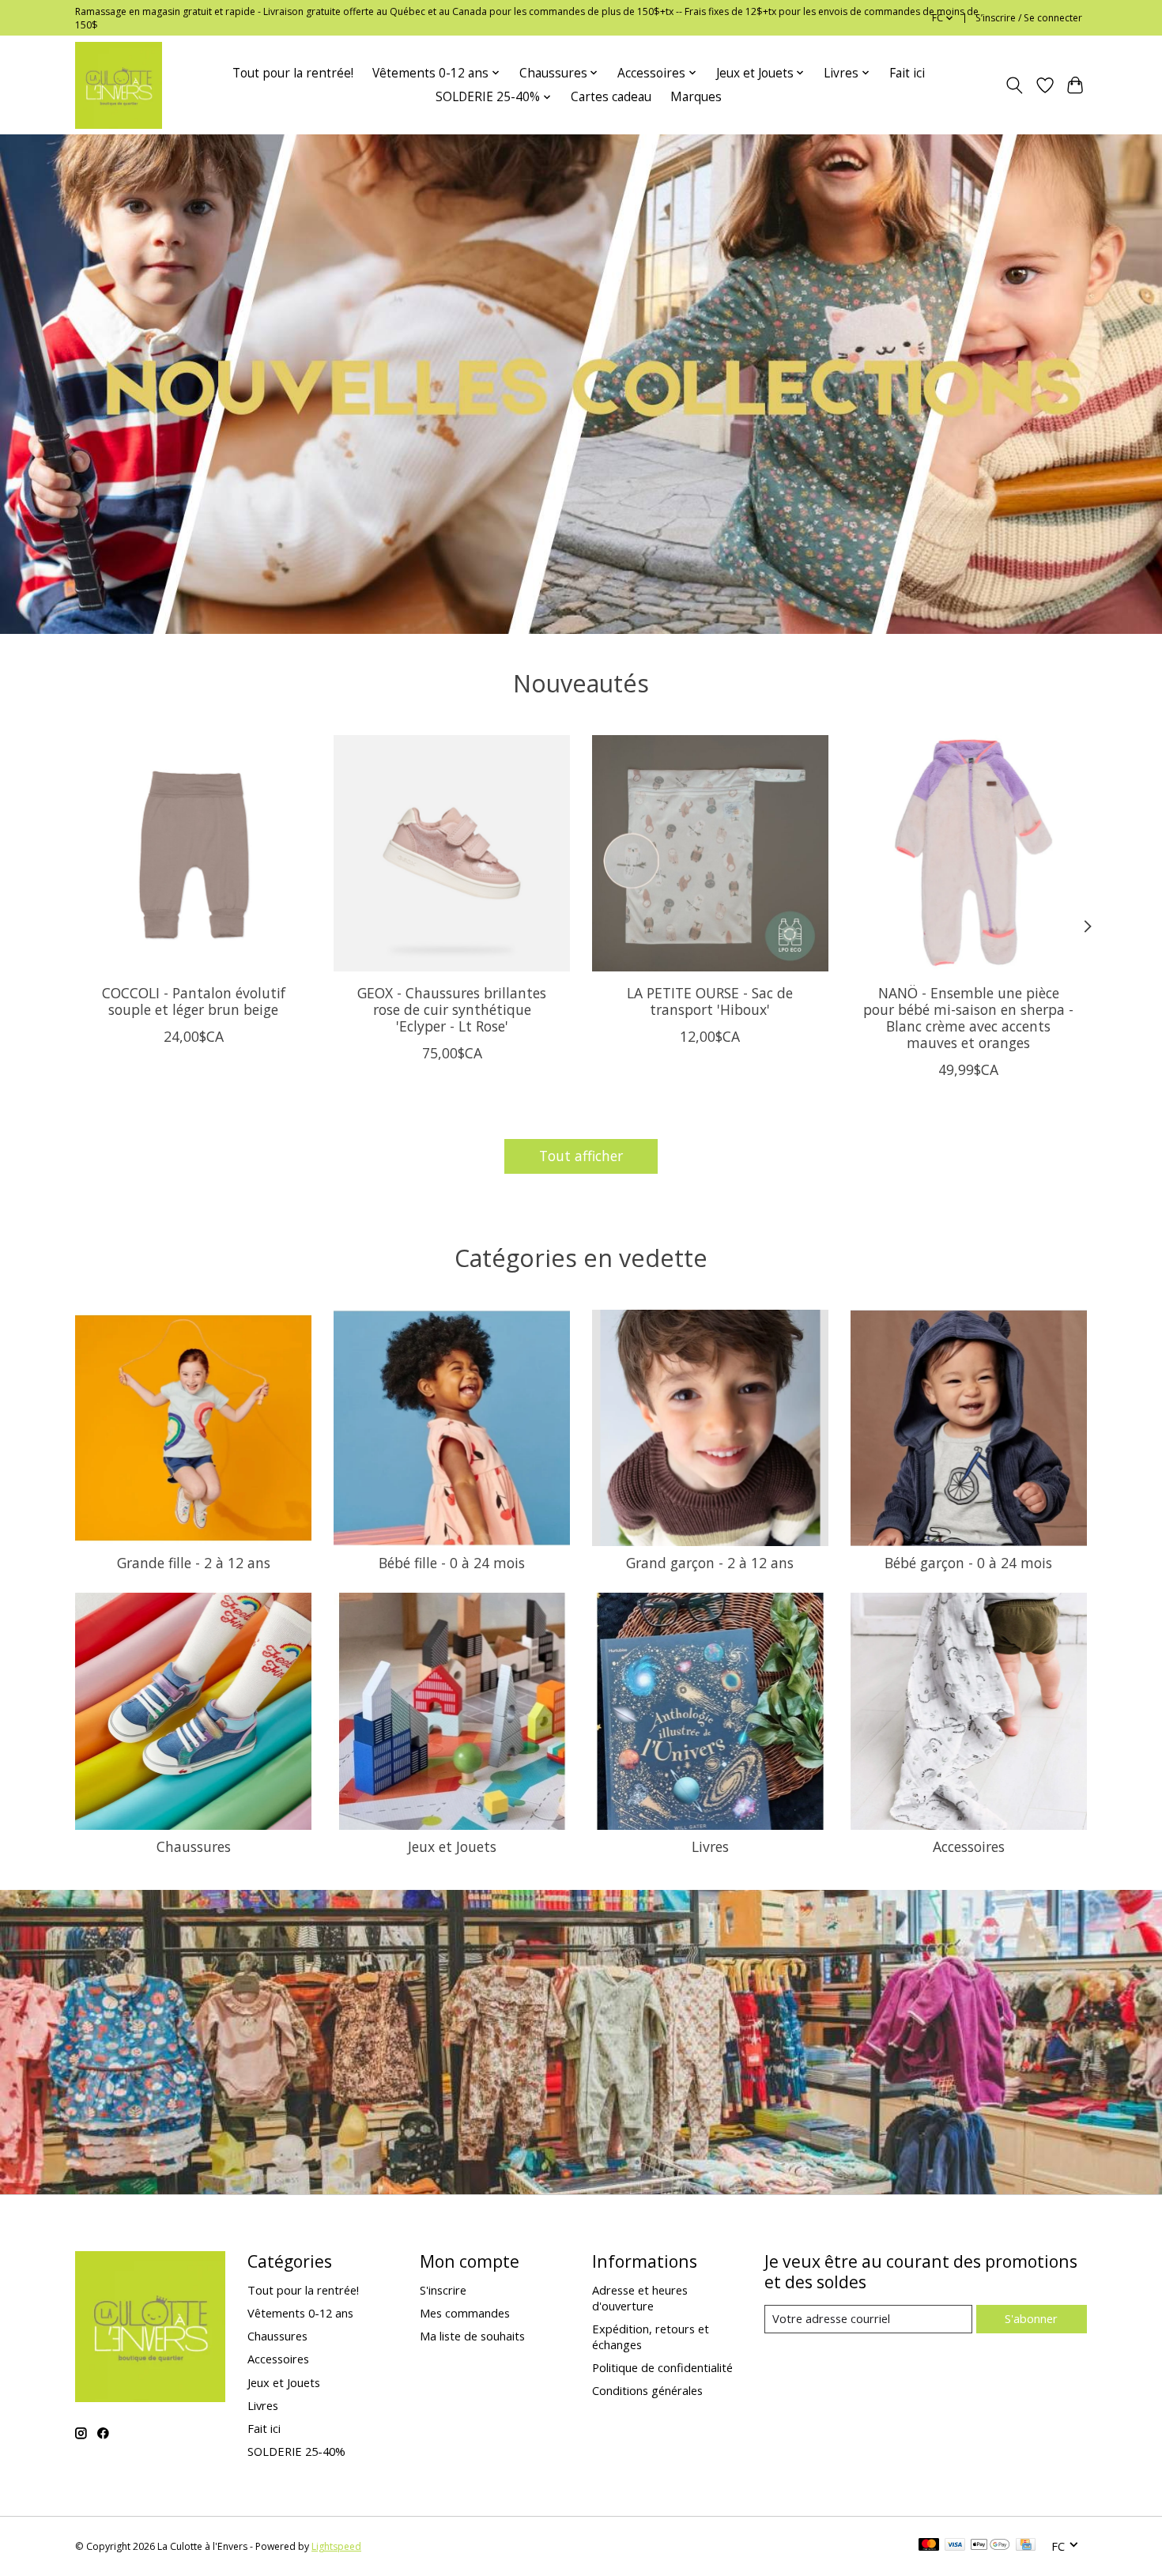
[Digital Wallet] (990, 2546)
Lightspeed (336, 2546)
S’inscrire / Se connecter (1029, 18)
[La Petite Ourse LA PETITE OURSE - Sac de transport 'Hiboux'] (710, 853)
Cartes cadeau (611, 97)
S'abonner (1031, 2318)
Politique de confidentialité (662, 2367)
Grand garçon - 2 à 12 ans (710, 1563)
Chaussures (194, 1846)
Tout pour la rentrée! (293, 73)
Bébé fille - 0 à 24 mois (452, 1563)
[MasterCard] (929, 2546)
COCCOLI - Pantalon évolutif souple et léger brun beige (194, 1001)
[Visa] (955, 2546)
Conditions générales (647, 2390)
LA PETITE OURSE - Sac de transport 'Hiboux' (710, 1001)
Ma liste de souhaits (472, 2336)
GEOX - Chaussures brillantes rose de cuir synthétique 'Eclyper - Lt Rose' (452, 1009)
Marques (696, 97)
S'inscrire (443, 2290)
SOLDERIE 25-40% (296, 2451)
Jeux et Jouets (452, 1846)
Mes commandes (465, 2313)
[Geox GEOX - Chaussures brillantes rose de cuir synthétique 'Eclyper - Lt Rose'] (452, 853)
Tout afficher (581, 1156)
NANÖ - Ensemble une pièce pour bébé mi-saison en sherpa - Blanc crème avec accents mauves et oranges (968, 1018)
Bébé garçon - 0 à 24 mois (968, 1563)
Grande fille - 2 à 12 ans (194, 1563)
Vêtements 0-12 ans (300, 2313)
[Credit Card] (1026, 2546)
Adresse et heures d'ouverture (640, 2298)
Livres (710, 1846)
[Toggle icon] (1015, 85)
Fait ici (907, 73)
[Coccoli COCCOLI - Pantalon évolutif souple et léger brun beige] (193, 853)
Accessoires (969, 1846)
